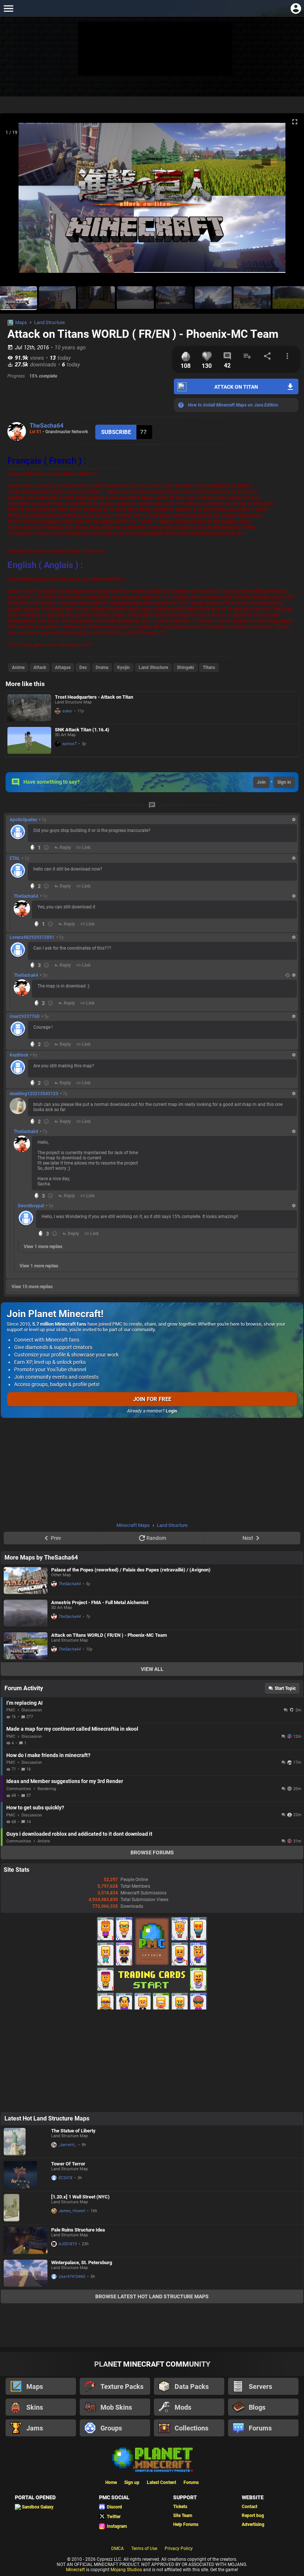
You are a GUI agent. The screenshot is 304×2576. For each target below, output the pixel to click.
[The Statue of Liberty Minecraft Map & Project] (26, 2142)
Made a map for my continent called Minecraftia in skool (72, 1729)
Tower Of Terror (68, 2164)
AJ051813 (68, 2244)
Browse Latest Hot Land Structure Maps (152, 2296)
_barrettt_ (67, 2145)
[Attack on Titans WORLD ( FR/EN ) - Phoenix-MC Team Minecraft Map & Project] (26, 1646)
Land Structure (49, 322)
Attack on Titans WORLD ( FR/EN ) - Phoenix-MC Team (109, 1635)
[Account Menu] (296, 8)
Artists (44, 1841)
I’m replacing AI (24, 1703)
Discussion (32, 1710)
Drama (102, 667)
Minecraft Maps (133, 1525)
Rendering (47, 1789)
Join (261, 782)
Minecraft (75, 2570)
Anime (18, 667)
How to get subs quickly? (35, 1808)
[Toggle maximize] (295, 122)
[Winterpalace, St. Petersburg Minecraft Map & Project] (26, 2273)
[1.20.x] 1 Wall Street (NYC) (80, 2197)
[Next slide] (289, 201)
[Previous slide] (15, 201)
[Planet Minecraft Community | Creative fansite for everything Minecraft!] (152, 2459)
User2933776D (25, 1016)
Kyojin (123, 667)
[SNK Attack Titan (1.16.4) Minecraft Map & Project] (29, 740)
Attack (40, 667)
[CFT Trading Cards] (152, 2008)
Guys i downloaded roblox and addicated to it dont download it (79, 1834)
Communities (19, 1789)
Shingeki (185, 667)
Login (171, 1411)
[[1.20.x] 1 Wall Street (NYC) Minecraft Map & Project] (26, 2208)
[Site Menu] (8, 8)
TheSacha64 (47, 426)
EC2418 (65, 2178)
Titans (209, 667)
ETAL (15, 858)
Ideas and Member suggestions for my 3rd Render (65, 1781)
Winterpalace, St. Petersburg (82, 2262)
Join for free (152, 1399)
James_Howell (72, 2211)
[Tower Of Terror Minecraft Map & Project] (26, 2175)
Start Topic (285, 1688)
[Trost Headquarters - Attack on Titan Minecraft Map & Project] (29, 708)
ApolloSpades (23, 820)
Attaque (63, 667)
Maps (21, 322)
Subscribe (116, 432)
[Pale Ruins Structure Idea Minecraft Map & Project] (26, 2241)
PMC (11, 1710)
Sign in (284, 782)
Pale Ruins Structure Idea (78, 2230)
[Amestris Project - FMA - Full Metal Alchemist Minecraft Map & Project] (26, 1613)
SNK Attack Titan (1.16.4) (82, 730)
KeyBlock (19, 1055)
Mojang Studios (126, 2570)
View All (152, 1669)
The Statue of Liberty (73, 2131)
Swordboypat (31, 1206)
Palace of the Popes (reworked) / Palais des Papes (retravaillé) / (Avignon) (131, 1570)
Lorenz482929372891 (32, 937)
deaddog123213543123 (34, 1094)
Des (83, 667)
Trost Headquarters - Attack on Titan (94, 697)
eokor (67, 711)
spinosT (70, 744)
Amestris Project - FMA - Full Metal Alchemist (100, 1602)
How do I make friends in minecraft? (48, 1755)
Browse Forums (152, 1852)
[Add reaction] (46, 848)
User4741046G (72, 2277)
